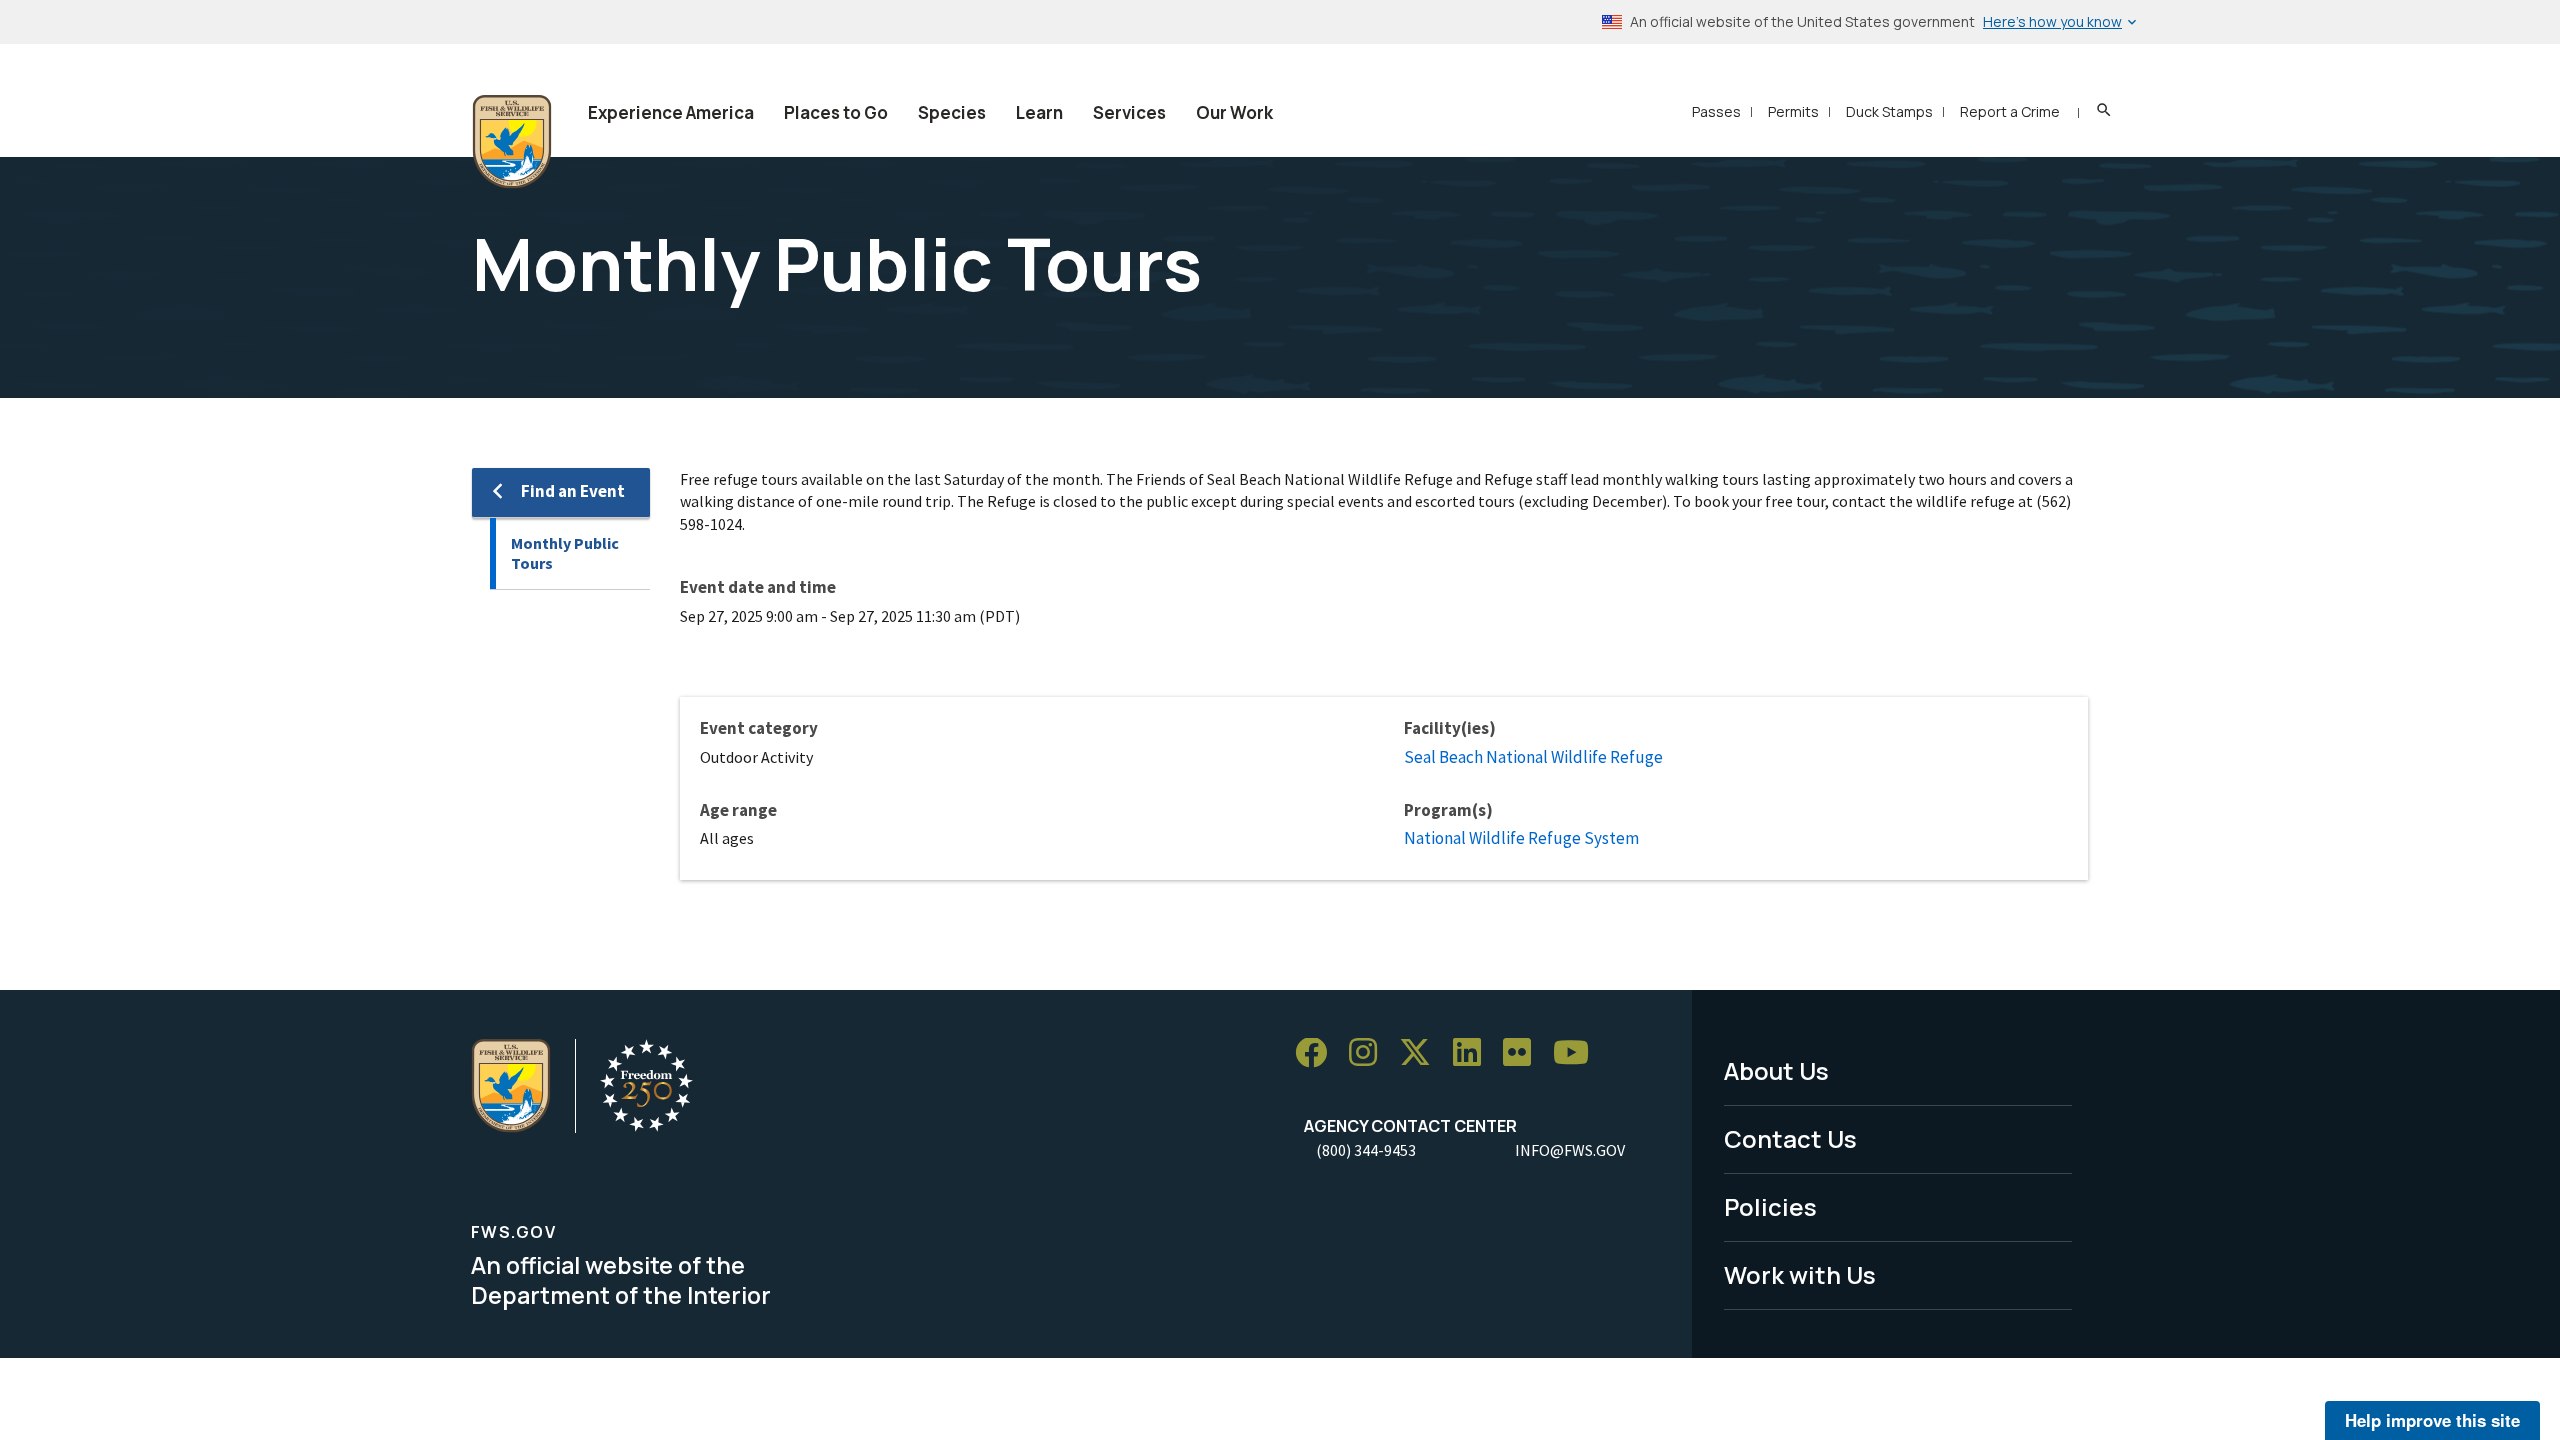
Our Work (1234, 112)
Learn (1039, 112)
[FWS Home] (512, 142)
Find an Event (573, 491)
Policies (1770, 1206)
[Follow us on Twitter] (1422, 1053)
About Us (1776, 1070)
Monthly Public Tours (565, 553)
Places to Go (836, 112)
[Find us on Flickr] (1524, 1053)
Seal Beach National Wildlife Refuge (1533, 757)
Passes (1716, 111)
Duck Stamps (1889, 111)
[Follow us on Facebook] (1318, 1053)
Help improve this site (2432, 1420)
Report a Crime (2010, 111)
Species (952, 112)
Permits (1793, 111)
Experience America (671, 112)
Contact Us (1790, 1138)
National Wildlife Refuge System (1521, 838)
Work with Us (1800, 1274)
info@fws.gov (1570, 1150)
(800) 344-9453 (1366, 1150)
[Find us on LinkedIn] (1474, 1053)
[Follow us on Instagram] (1370, 1053)
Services (1129, 112)
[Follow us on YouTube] (1578, 1053)
